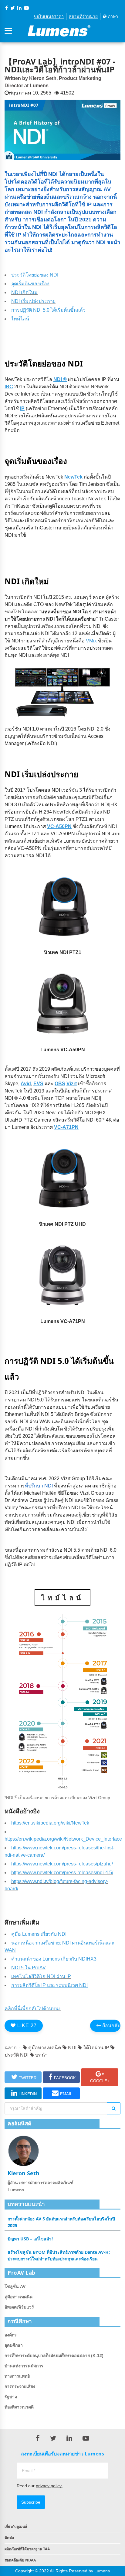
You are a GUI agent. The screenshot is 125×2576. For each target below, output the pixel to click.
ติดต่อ (9, 2538)
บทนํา (41, 2055)
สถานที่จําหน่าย (83, 16)
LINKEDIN (28, 2094)
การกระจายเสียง (20, 2386)
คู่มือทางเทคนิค (44, 2048)
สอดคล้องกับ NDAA (20, 2560)
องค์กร (11, 2335)
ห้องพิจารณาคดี (19, 2407)
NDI (72, 2048)
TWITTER (28, 2078)
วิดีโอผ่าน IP (96, 2048)
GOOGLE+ (100, 2081)
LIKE (26, 2026)
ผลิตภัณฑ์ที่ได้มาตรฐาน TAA (27, 2549)
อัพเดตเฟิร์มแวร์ (19, 2307)
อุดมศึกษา (14, 2345)
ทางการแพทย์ (17, 2376)
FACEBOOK (65, 2078)
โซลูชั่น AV (15, 2286)
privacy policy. (49, 2486)
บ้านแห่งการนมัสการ (24, 2366)
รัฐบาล (11, 2397)
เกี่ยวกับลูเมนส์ (16, 2526)
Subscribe (31, 2502)
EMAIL (66, 2094)
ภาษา (112, 16)
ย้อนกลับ (111, 2026)
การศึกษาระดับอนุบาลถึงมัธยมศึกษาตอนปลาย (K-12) (54, 2356)
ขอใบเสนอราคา (49, 16)
